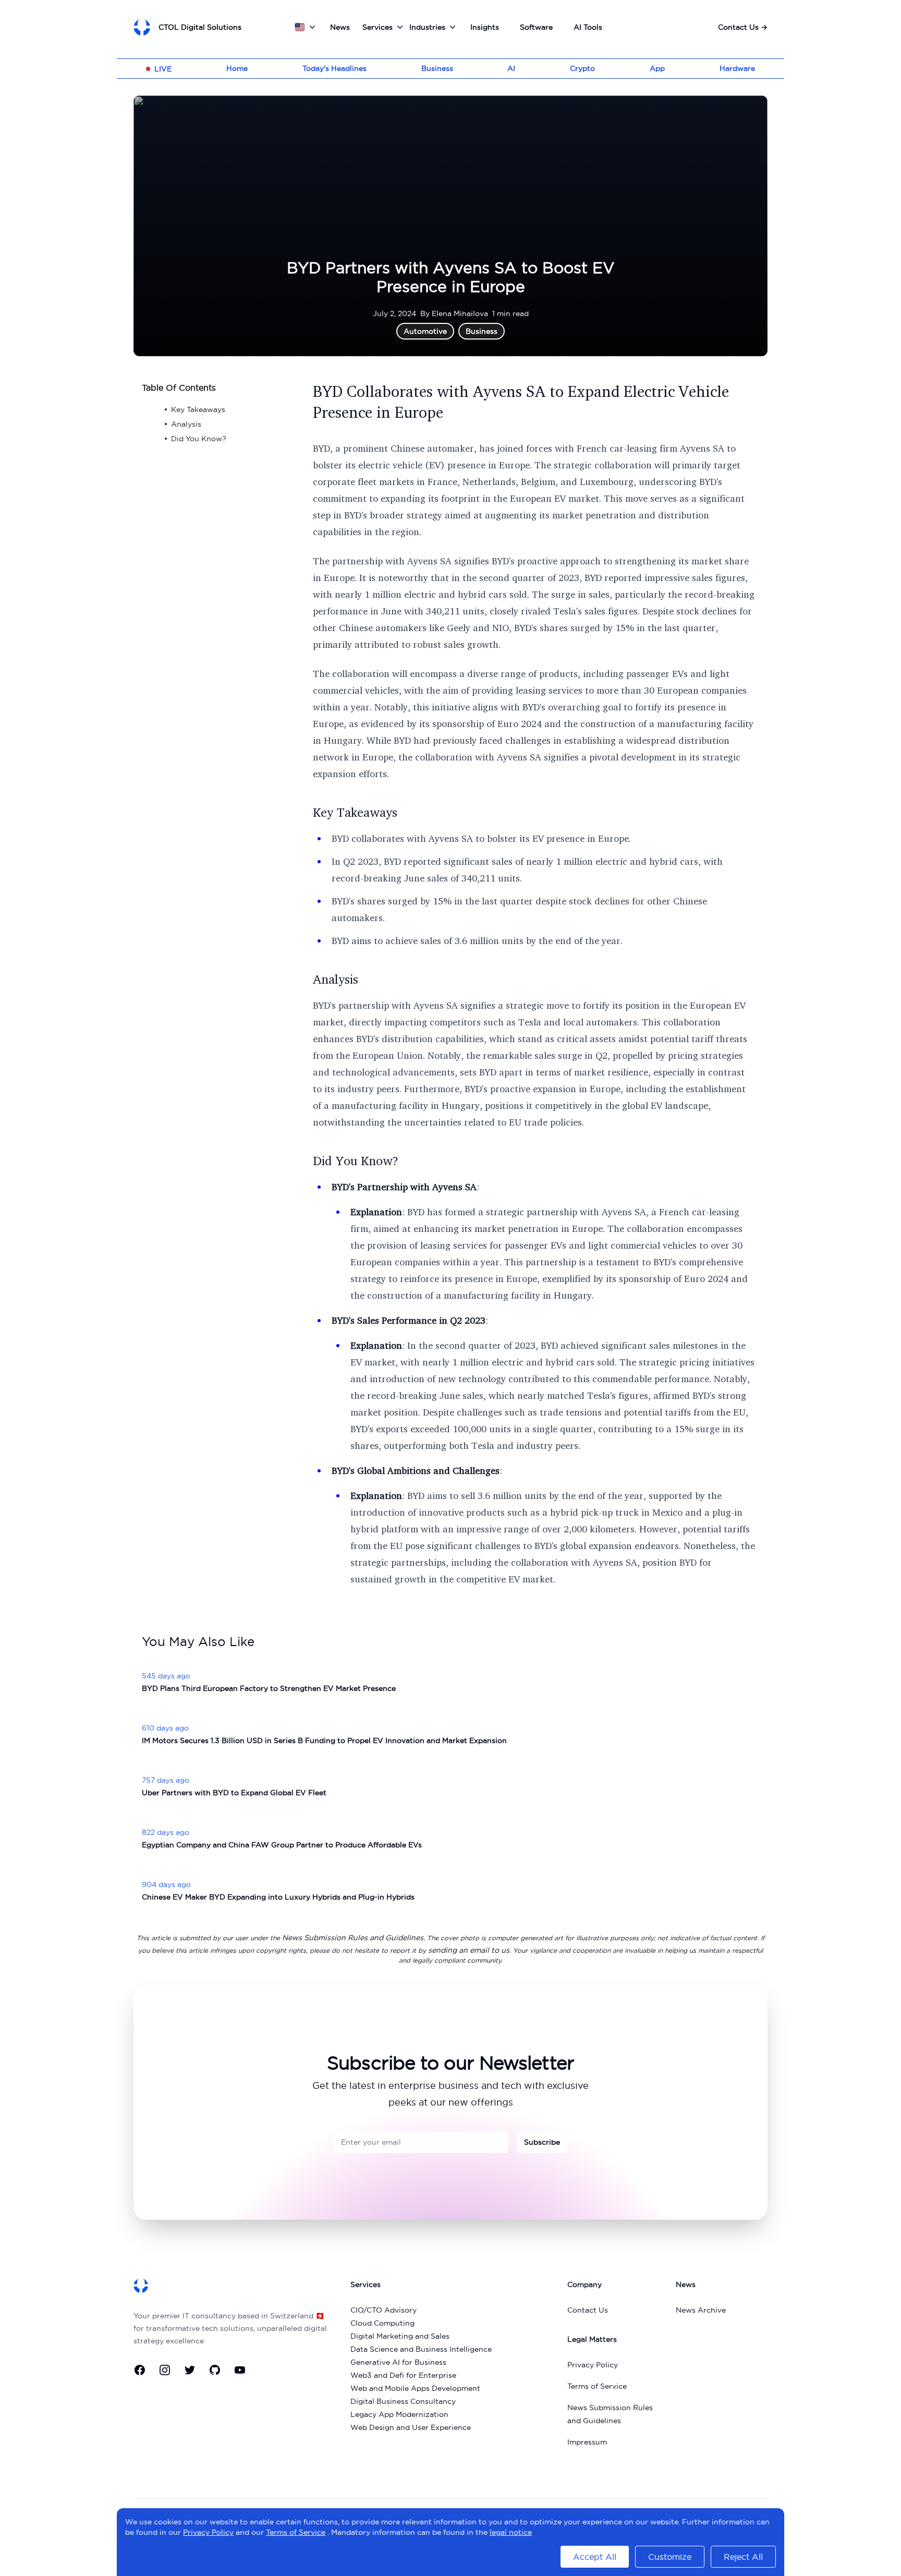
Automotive (425, 331)
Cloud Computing (382, 2323)
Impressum (587, 2442)
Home (237, 68)
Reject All (743, 2557)
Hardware (737, 68)
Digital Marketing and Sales (400, 2336)
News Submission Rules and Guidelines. (354, 1938)
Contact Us (743, 27)
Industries (427, 27)
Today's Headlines (334, 68)
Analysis (336, 979)
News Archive (701, 2310)
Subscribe (542, 2142)
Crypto (582, 68)
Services (378, 27)
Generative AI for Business (398, 2362)
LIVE (163, 69)
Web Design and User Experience (411, 2427)
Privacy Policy (593, 2365)
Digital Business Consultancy (403, 2401)
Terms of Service (597, 2386)
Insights (485, 27)
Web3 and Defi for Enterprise (403, 2375)
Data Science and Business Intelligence (421, 2349)
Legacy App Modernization (399, 2414)
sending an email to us (469, 1950)
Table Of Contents (179, 388)
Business (437, 68)
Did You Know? (356, 1160)
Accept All (595, 2557)
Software (536, 27)
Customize (670, 2557)
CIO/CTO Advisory (383, 2310)
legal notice (511, 2532)
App (657, 68)
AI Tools (588, 27)
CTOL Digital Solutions (200, 27)
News (340, 27)
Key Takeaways (355, 812)
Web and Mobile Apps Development (415, 2388)
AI (511, 68)
